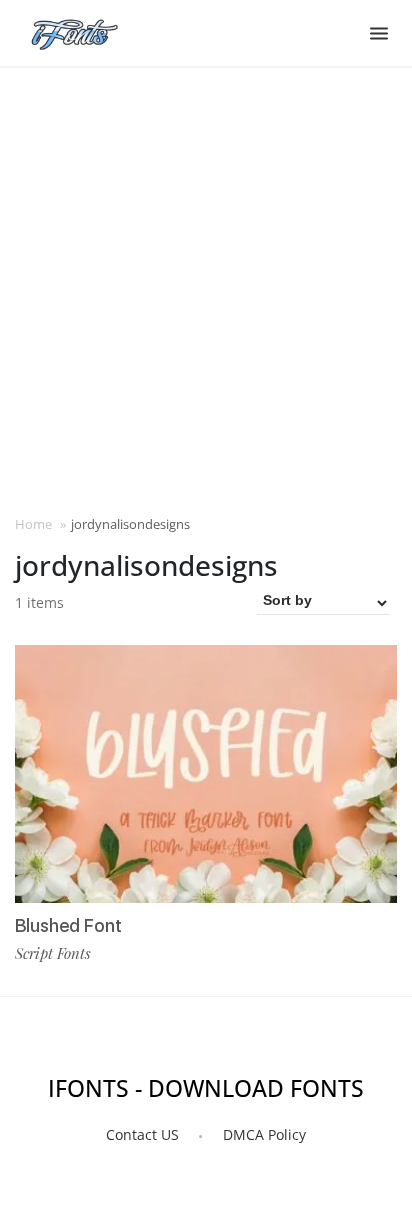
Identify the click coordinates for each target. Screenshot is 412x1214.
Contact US (142, 1134)
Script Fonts (53, 953)
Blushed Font (68, 925)
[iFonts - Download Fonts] (82, 30)
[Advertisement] (206, 289)
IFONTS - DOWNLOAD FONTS (206, 1088)
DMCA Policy (264, 1134)
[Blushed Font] (206, 773)
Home (33, 524)
